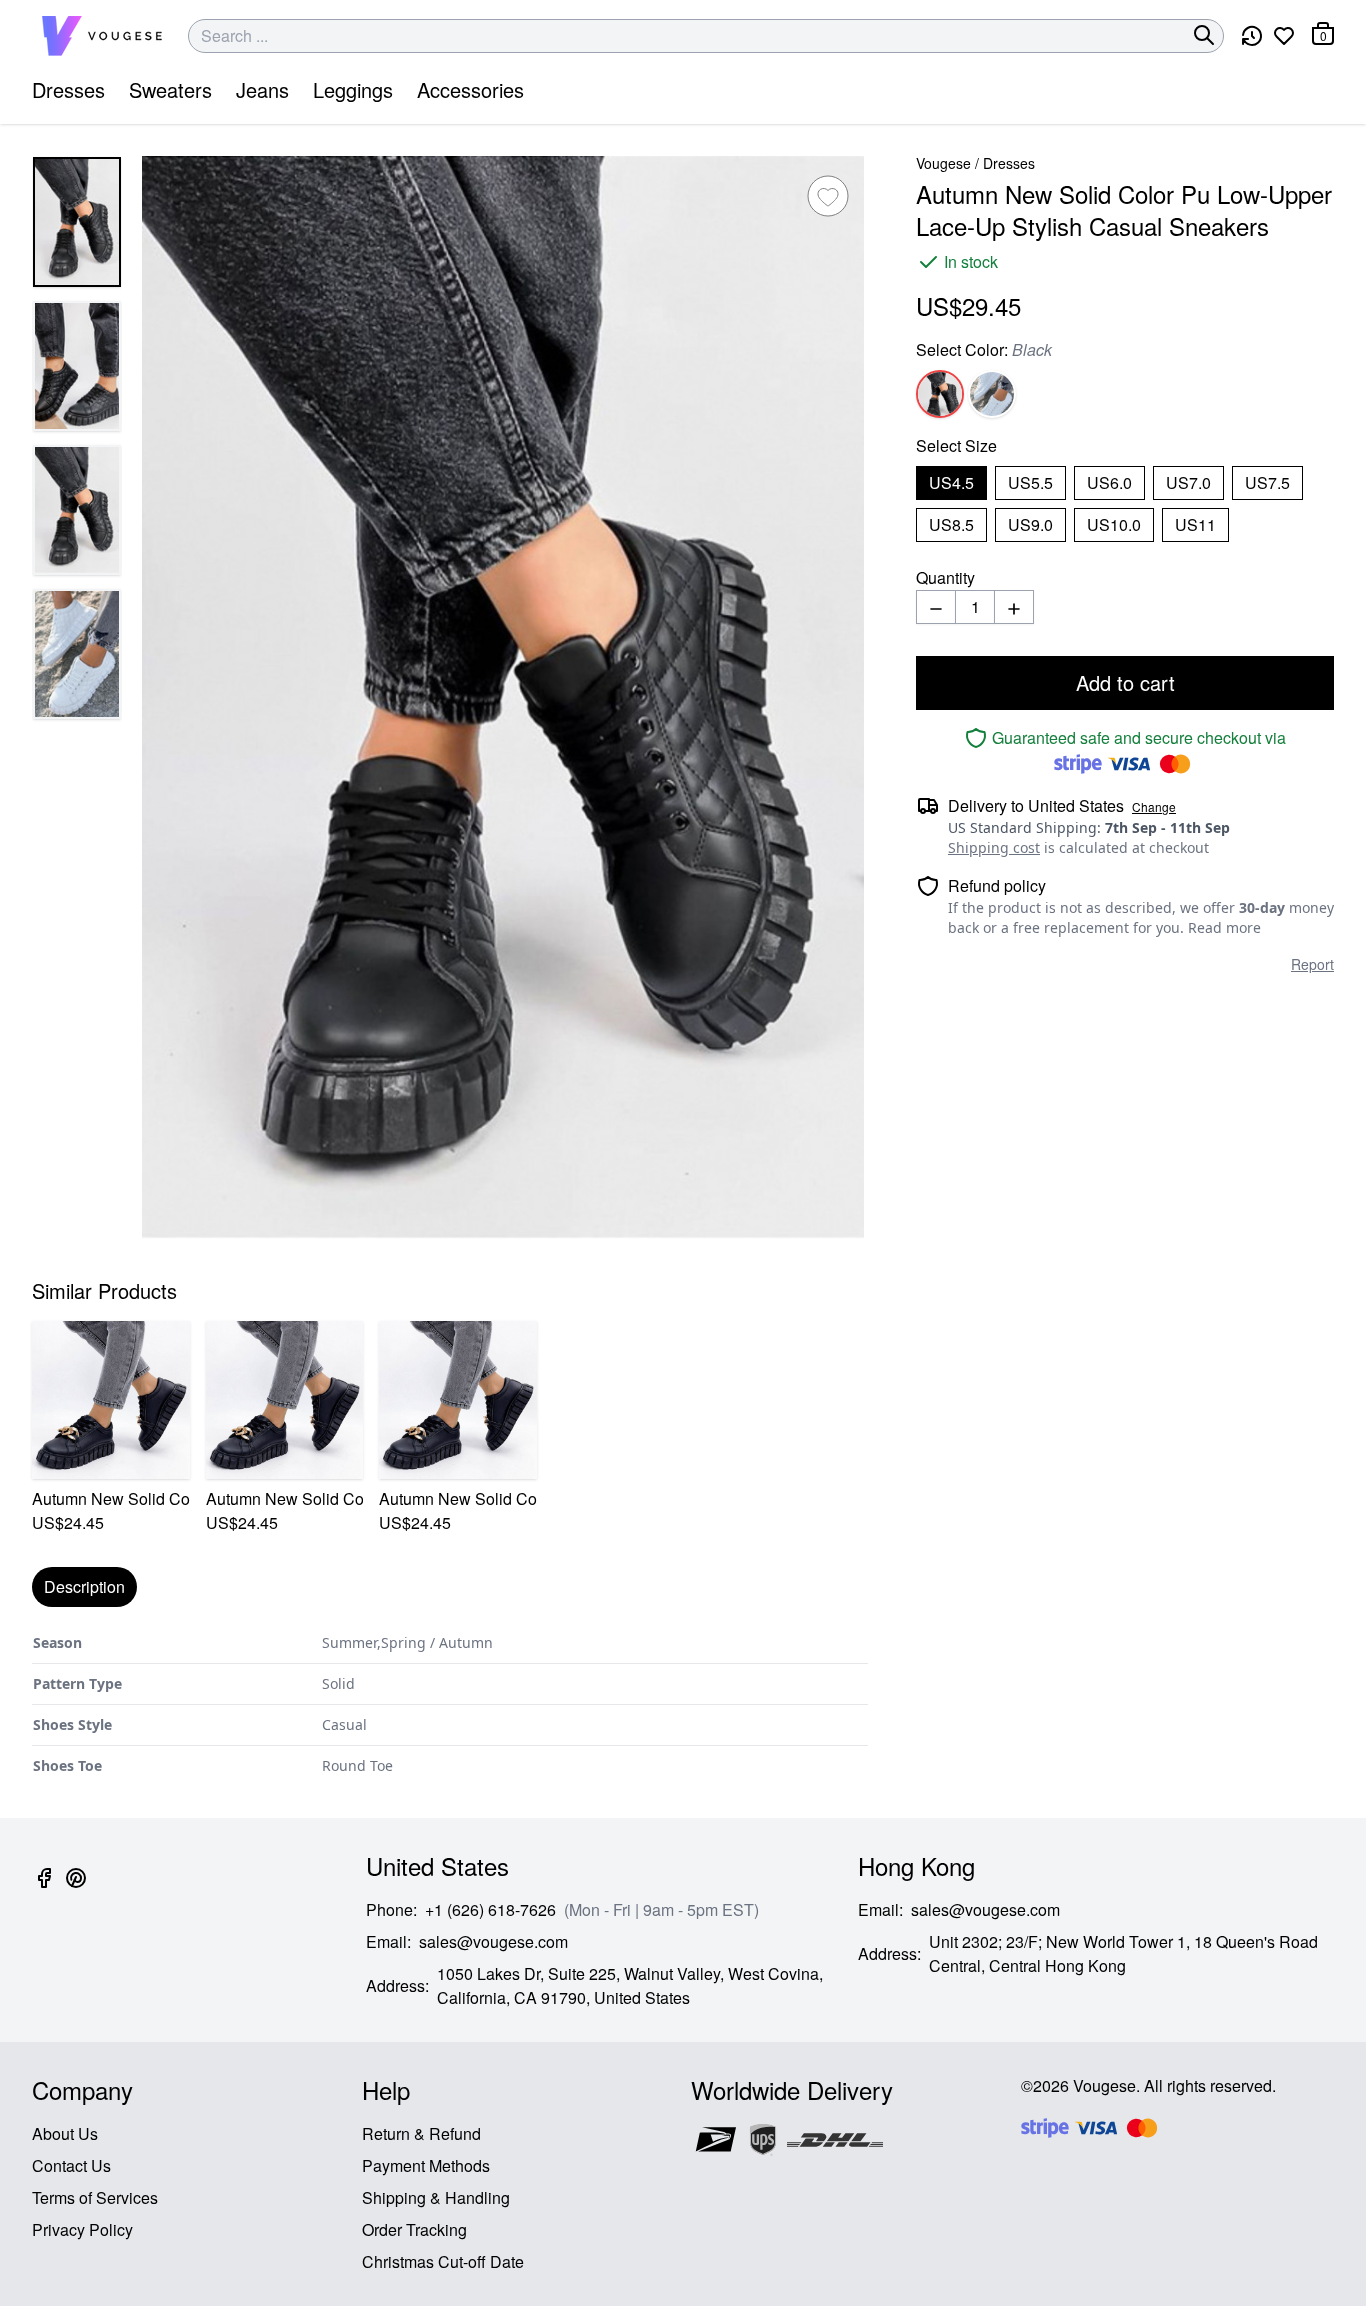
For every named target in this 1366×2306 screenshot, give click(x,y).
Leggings (353, 89)
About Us (65, 2133)
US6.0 (1109, 482)
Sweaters (170, 89)
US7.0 (1188, 482)
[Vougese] (102, 36)
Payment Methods (426, 2165)
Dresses (68, 89)
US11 (1195, 524)
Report (1312, 964)
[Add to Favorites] (828, 196)
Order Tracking (414, 2229)
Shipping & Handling (436, 2197)
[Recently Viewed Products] (1252, 36)
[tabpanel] (450, 1704)
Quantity (945, 577)
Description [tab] (84, 1586)
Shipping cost (994, 847)
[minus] (936, 607)
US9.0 (1030, 524)
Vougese (943, 163)
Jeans (262, 89)
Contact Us (71, 2165)
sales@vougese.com (493, 1941)
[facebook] (44, 1889)
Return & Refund (421, 2133)
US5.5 (1030, 482)
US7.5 (1267, 482)
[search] (1204, 35)
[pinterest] (76, 1889)
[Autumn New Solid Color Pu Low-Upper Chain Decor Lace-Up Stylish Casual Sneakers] (111, 1400)
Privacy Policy (82, 2229)
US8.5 (951, 524)
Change (1154, 807)
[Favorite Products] (1284, 36)
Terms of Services (95, 2197)
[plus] (1014, 607)
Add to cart (1125, 682)
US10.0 (1114, 524)
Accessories (470, 89)
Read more (1224, 927)
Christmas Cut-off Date (443, 2261)
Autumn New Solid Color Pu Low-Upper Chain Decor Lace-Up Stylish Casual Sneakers (111, 1498)
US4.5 (951, 482)
